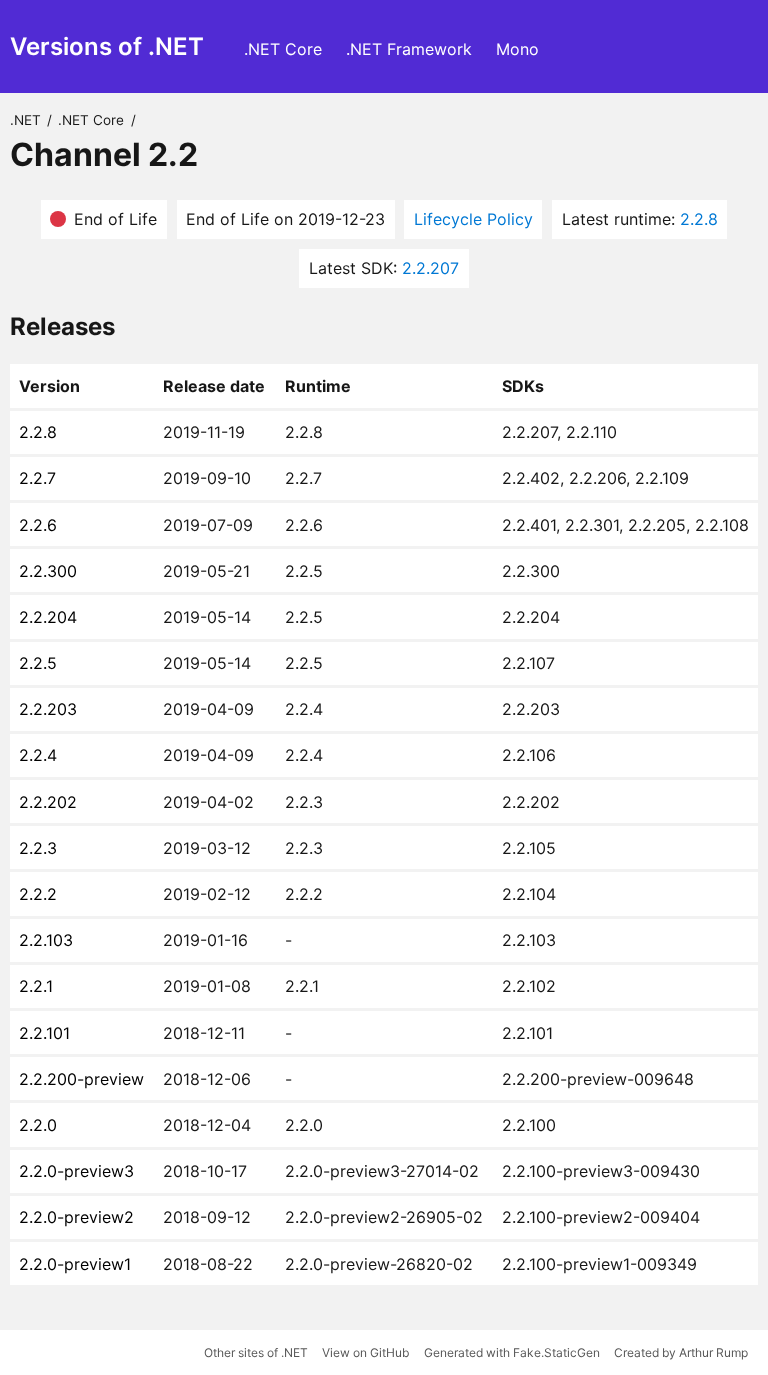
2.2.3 (38, 848)
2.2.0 (38, 1125)
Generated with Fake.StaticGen (512, 1352)
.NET (25, 120)
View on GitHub (365, 1352)
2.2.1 (36, 986)
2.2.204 (48, 617)
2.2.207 (430, 268)
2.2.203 (48, 709)
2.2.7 (37, 478)
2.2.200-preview (81, 1079)
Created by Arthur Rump (681, 1352)
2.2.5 (38, 663)
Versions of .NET (107, 46)
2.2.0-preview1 (75, 1264)
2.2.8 (699, 219)
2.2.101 (44, 1033)
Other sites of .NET (256, 1352)
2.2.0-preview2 (76, 1217)
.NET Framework (409, 49)
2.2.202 (48, 802)
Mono (517, 49)
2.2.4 (38, 755)
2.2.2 (38, 894)
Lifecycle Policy (473, 219)
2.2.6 (38, 525)
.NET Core (283, 49)
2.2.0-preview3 (76, 1171)
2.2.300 (48, 571)
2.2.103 (46, 940)
